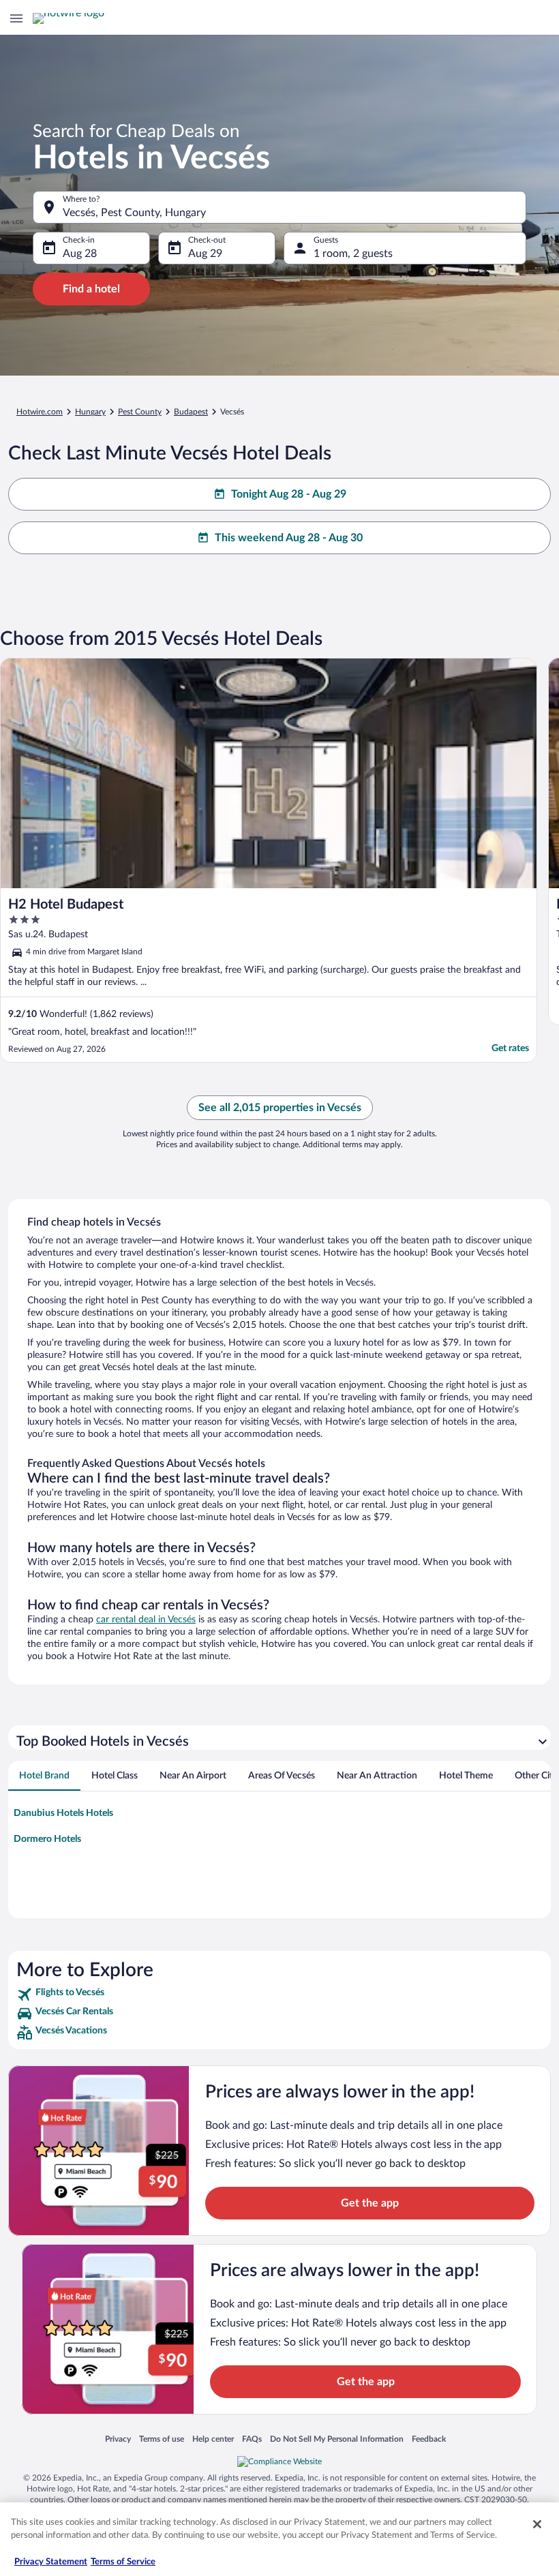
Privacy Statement (51, 2562)
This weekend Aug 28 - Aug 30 (289, 538)
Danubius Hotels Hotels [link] (63, 1813)
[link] (279, 1995)
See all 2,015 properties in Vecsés (280, 1108)
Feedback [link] (429, 2439)
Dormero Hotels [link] (47, 1839)
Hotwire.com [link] (40, 412)
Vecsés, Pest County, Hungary (134, 213)
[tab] (44, 1776)
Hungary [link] (90, 412)
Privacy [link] (118, 2439)
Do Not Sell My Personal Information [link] (337, 2439)
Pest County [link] (140, 412)
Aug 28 (80, 254)
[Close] (537, 2524)
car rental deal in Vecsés (146, 1620)
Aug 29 (205, 254)
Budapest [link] (191, 412)
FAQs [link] (252, 2439)
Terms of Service (123, 2562)
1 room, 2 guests (353, 254)
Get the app (370, 2203)
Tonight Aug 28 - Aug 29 (289, 494)
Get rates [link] (510, 1048)
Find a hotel (91, 289)
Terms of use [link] (162, 2439)
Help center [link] (213, 2439)
